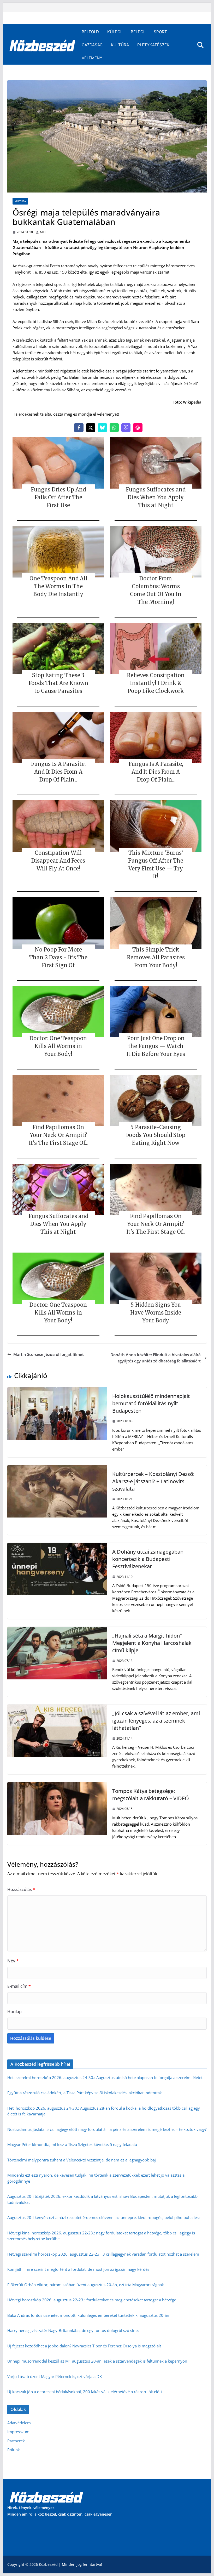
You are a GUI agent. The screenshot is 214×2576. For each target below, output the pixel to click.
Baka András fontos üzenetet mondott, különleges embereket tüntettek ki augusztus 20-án (88, 2315)
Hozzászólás (21, 1889)
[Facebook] (79, 428)
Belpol (138, 32)
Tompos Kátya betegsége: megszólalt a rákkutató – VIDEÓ (151, 1795)
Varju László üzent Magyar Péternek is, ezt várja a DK (55, 2376)
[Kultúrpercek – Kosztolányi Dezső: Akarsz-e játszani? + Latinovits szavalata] (57, 1468)
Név (13, 1961)
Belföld (90, 32)
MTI (43, 232)
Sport (160, 32)
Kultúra (120, 45)
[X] (91, 428)
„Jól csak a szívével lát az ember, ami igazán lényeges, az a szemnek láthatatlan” (156, 1721)
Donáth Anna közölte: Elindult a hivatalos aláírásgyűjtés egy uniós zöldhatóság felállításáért (156, 1358)
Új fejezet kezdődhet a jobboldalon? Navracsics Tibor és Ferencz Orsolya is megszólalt (84, 2346)
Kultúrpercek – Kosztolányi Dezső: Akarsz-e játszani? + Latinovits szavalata (153, 1481)
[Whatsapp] (114, 428)
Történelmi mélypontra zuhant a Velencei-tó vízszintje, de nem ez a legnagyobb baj (82, 2160)
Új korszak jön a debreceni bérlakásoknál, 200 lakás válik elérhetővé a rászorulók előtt (85, 2392)
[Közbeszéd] (42, 45)
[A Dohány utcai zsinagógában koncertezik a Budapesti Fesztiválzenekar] (57, 1546)
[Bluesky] (102, 428)
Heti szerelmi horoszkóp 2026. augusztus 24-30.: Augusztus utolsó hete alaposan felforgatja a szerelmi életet (105, 2077)
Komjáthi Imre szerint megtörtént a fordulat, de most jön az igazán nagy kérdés (78, 2269)
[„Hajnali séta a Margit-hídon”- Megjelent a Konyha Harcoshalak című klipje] (57, 1630)
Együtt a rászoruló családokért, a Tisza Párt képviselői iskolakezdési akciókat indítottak (85, 2093)
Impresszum (18, 2432)
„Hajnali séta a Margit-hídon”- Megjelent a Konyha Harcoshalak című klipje (152, 1643)
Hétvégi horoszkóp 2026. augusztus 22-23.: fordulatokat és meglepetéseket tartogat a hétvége (92, 2300)
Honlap (14, 2012)
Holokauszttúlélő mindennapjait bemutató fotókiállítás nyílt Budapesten (151, 1403)
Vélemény (92, 58)
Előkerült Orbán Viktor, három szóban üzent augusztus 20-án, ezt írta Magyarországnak (86, 2285)
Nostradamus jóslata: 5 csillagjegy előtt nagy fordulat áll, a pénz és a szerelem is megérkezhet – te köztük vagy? (107, 2129)
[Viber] (126, 428)
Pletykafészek (153, 45)
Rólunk (14, 2450)
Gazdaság (92, 45)
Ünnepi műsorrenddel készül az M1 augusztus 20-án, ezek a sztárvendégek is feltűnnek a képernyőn (97, 2361)
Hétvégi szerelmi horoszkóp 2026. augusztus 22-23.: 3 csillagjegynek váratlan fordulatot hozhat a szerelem (103, 2254)
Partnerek (16, 2441)
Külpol (115, 32)
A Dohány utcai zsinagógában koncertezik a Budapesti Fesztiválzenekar (148, 1559)
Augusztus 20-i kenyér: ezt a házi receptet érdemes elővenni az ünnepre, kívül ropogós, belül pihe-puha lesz (104, 2217)
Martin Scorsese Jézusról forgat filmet (49, 1354)
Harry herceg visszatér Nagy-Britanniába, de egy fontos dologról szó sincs (73, 2330)
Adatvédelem (19, 2423)
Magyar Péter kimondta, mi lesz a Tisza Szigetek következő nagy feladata (72, 2144)
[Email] (138, 428)
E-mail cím (19, 1986)
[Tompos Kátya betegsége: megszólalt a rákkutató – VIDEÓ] (57, 1785)
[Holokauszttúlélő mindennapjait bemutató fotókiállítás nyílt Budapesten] (57, 1390)
